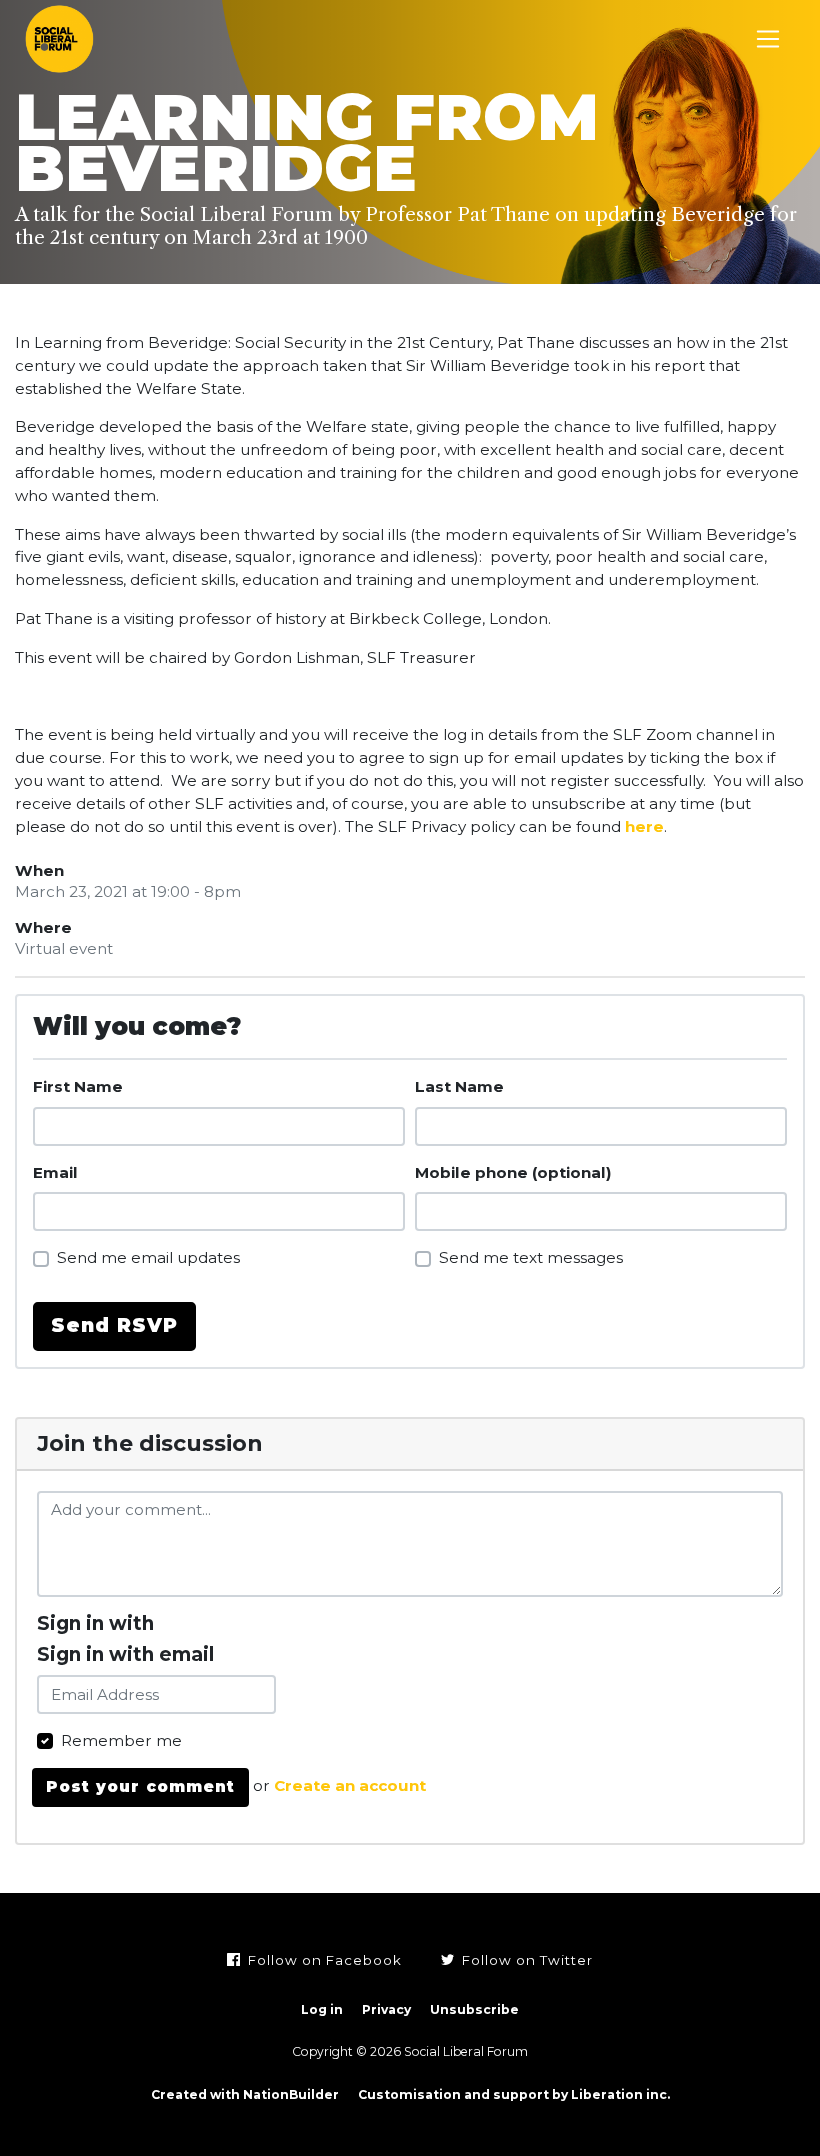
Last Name (459, 1086)
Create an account (350, 1786)
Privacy (386, 2009)
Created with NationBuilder (245, 2094)
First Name (78, 1086)
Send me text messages (531, 1257)
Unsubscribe (474, 2009)
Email (55, 1172)
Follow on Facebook (323, 1960)
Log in (322, 2009)
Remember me (121, 1740)
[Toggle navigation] (768, 39)
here (644, 826)
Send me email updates (148, 1257)
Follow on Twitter (525, 1960)
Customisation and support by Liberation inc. (514, 2094)
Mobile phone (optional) (513, 1172)
